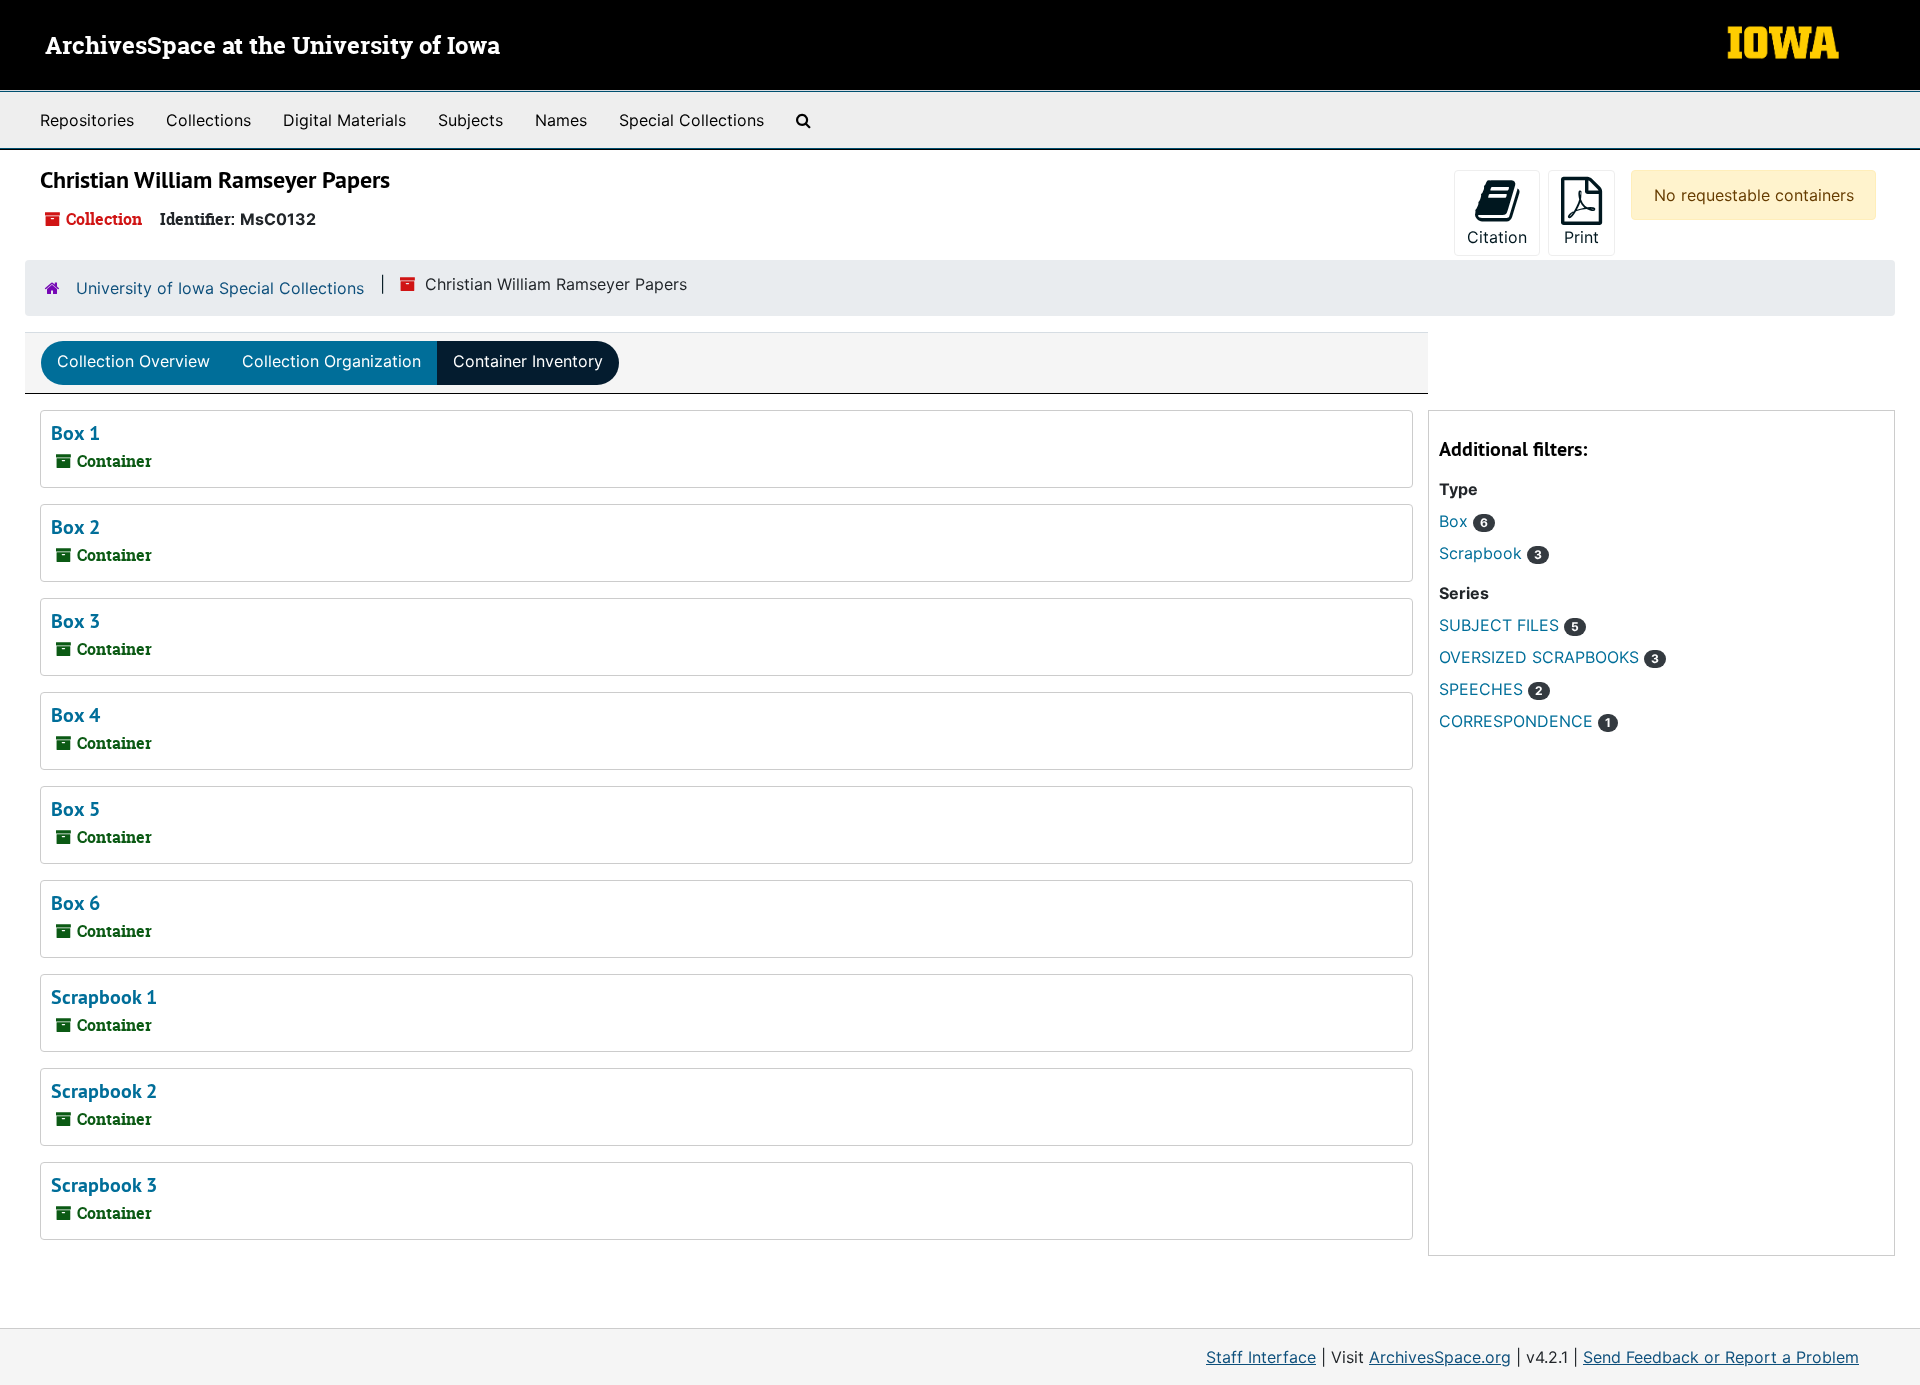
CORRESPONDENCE (1525, 721)
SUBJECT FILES (1509, 625)
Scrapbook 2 (104, 1091)
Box (1463, 521)
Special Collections (691, 120)
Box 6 (75, 903)
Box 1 (75, 433)
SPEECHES (1491, 689)
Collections (208, 120)
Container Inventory (528, 361)
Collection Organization (331, 361)
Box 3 (75, 621)
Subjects (470, 120)
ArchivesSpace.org (1440, 1357)
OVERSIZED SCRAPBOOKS (1549, 657)
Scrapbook (1490, 553)
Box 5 (75, 809)
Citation (1497, 237)
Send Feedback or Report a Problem (1721, 1357)
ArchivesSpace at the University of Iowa (272, 47)
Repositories (87, 120)
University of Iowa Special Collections (220, 288)
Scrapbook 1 (104, 997)
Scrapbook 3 (104, 1185)
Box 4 (75, 715)
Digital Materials (344, 120)
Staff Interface (1261, 1357)
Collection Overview (133, 361)
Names (561, 120)
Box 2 (75, 527)
